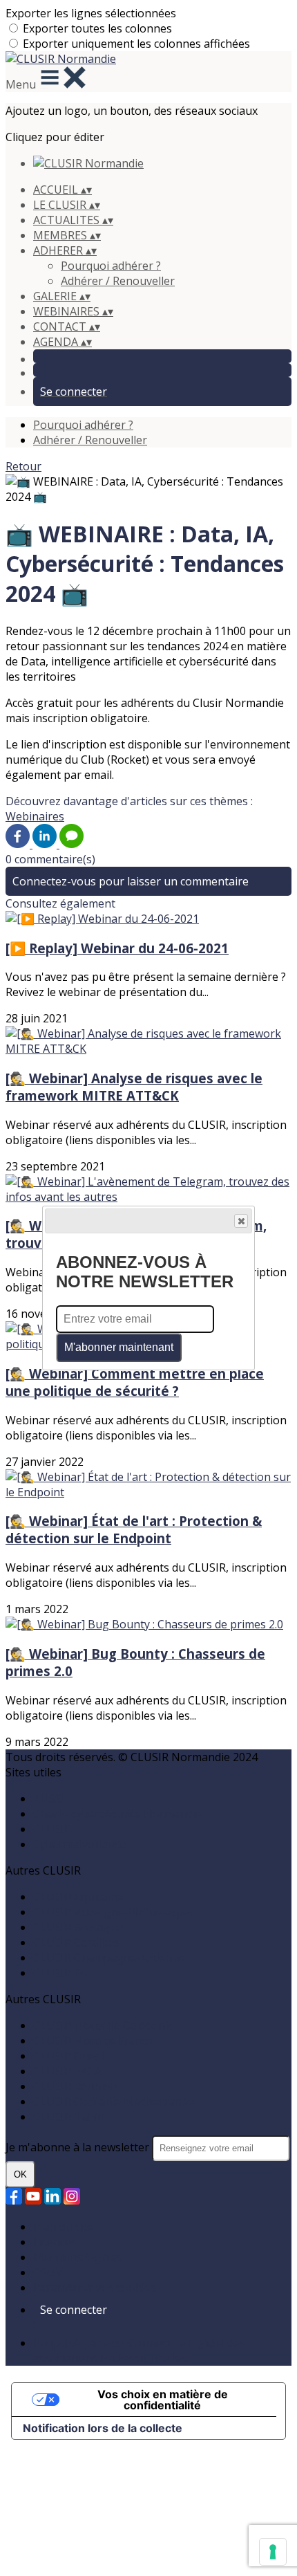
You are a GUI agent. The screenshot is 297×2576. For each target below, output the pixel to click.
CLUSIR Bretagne (78, 1927)
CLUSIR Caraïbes (76, 1942)
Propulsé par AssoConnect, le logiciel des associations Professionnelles (139, 2350)
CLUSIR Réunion (75, 2086)
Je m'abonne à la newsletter (79, 2147)
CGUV (48, 2272)
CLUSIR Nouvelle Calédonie (104, 2025)
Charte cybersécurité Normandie (118, 1814)
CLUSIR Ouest (69, 2056)
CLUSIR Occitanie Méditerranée (114, 2101)
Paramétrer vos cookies (95, 2288)
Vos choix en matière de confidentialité (163, 2400)
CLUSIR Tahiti (69, 2117)
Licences (55, 2242)
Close (241, 1221)
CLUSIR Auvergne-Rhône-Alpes (114, 1912)
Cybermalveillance (80, 1844)
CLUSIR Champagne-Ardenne (109, 1958)
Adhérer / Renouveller (118, 281)
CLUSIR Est (61, 1973)
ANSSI (49, 1798)
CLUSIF (51, 1829)
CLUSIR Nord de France (93, 2041)
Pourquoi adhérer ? (111, 266)
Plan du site (63, 2227)
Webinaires (35, 816)
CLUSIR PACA (67, 2071)
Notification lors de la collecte (103, 2428)
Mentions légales (78, 2257)
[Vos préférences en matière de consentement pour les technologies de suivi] (273, 2552)
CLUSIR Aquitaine (78, 1897)
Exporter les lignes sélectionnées (91, 13)
